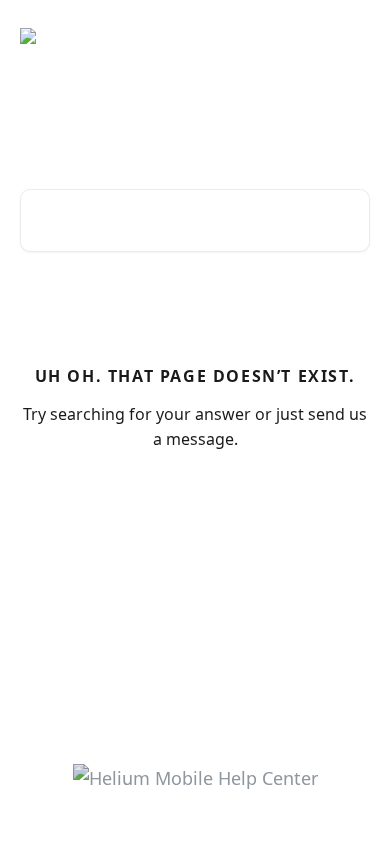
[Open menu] (352, 36)
